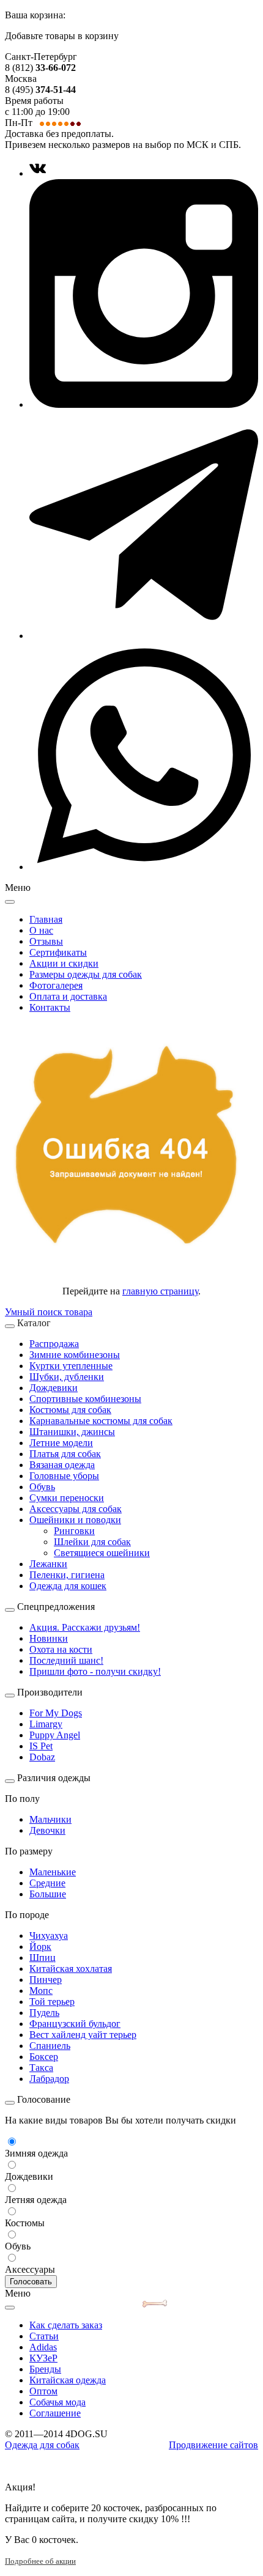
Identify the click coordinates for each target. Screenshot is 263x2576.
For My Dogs (56, 1713)
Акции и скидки (64, 963)
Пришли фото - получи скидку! (95, 1671)
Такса (41, 2068)
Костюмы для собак (70, 1410)
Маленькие (53, 1872)
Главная (46, 919)
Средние (47, 1883)
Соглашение (55, 2413)
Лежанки (48, 1564)
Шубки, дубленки (67, 1377)
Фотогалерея (56, 985)
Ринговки (74, 1531)
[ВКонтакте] (38, 173)
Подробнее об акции (40, 2561)
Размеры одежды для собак (86, 974)
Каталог (34, 1323)
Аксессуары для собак (76, 1509)
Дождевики (54, 1388)
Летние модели (61, 1443)
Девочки (47, 1830)
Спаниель (50, 2046)
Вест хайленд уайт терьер (83, 2035)
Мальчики (50, 1819)
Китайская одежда (68, 2380)
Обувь (42, 1487)
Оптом (43, 2391)
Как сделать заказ (66, 2325)
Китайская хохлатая (71, 1969)
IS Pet (41, 1746)
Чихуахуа (49, 1936)
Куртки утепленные (71, 1366)
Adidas (43, 2347)
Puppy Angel (55, 1735)
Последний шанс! (66, 1660)
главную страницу (160, 1291)
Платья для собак (65, 1454)
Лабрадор (49, 2079)
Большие (48, 1894)
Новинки (49, 1638)
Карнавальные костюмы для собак (101, 1421)
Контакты (50, 1007)
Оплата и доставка (68, 996)
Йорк (40, 1947)
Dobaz (42, 1757)
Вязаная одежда (62, 1465)
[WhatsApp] (144, 867)
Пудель (44, 2013)
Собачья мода (57, 2402)
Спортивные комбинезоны (85, 1399)
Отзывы (46, 941)
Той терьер (52, 2002)
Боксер (44, 2057)
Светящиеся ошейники (102, 1553)
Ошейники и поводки (75, 1520)
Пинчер (46, 1980)
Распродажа (54, 1344)
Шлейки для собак (92, 1542)
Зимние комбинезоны (75, 1355)
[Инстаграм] (144, 404)
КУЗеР (43, 2358)
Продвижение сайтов (213, 2445)
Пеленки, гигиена (67, 1575)
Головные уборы (64, 1476)
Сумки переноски (67, 1498)
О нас (41, 930)
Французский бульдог (75, 2024)
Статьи (44, 2336)
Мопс (41, 1991)
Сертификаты (58, 952)
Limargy (46, 1724)
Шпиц (43, 1958)
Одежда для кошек (68, 1586)
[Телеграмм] (144, 636)
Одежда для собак (42, 2445)
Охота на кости (61, 1649)
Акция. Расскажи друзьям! (85, 1627)
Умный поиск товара (49, 1312)
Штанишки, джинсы (72, 1432)
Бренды (45, 2369)
